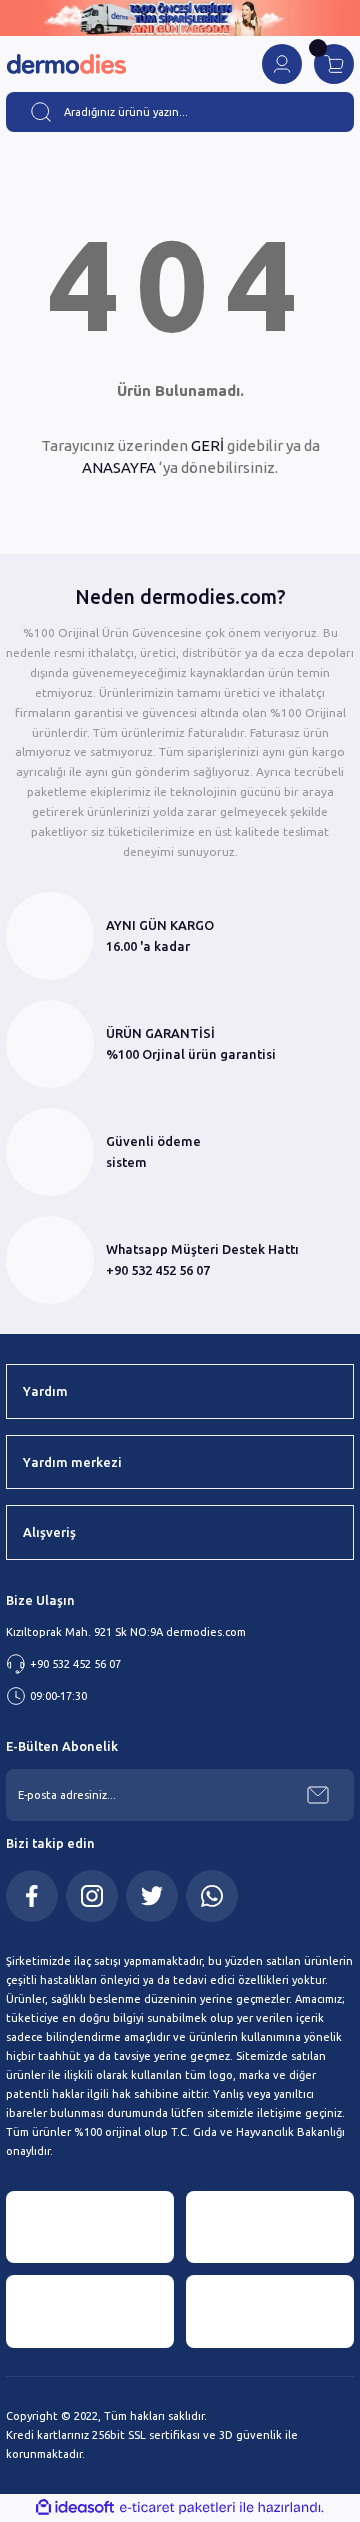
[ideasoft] (75, 2508)
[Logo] (66, 64)
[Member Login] (282, 64)
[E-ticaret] (177, 2507)
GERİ (207, 445)
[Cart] (334, 64)
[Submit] (318, 1795)
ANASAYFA (119, 467)
